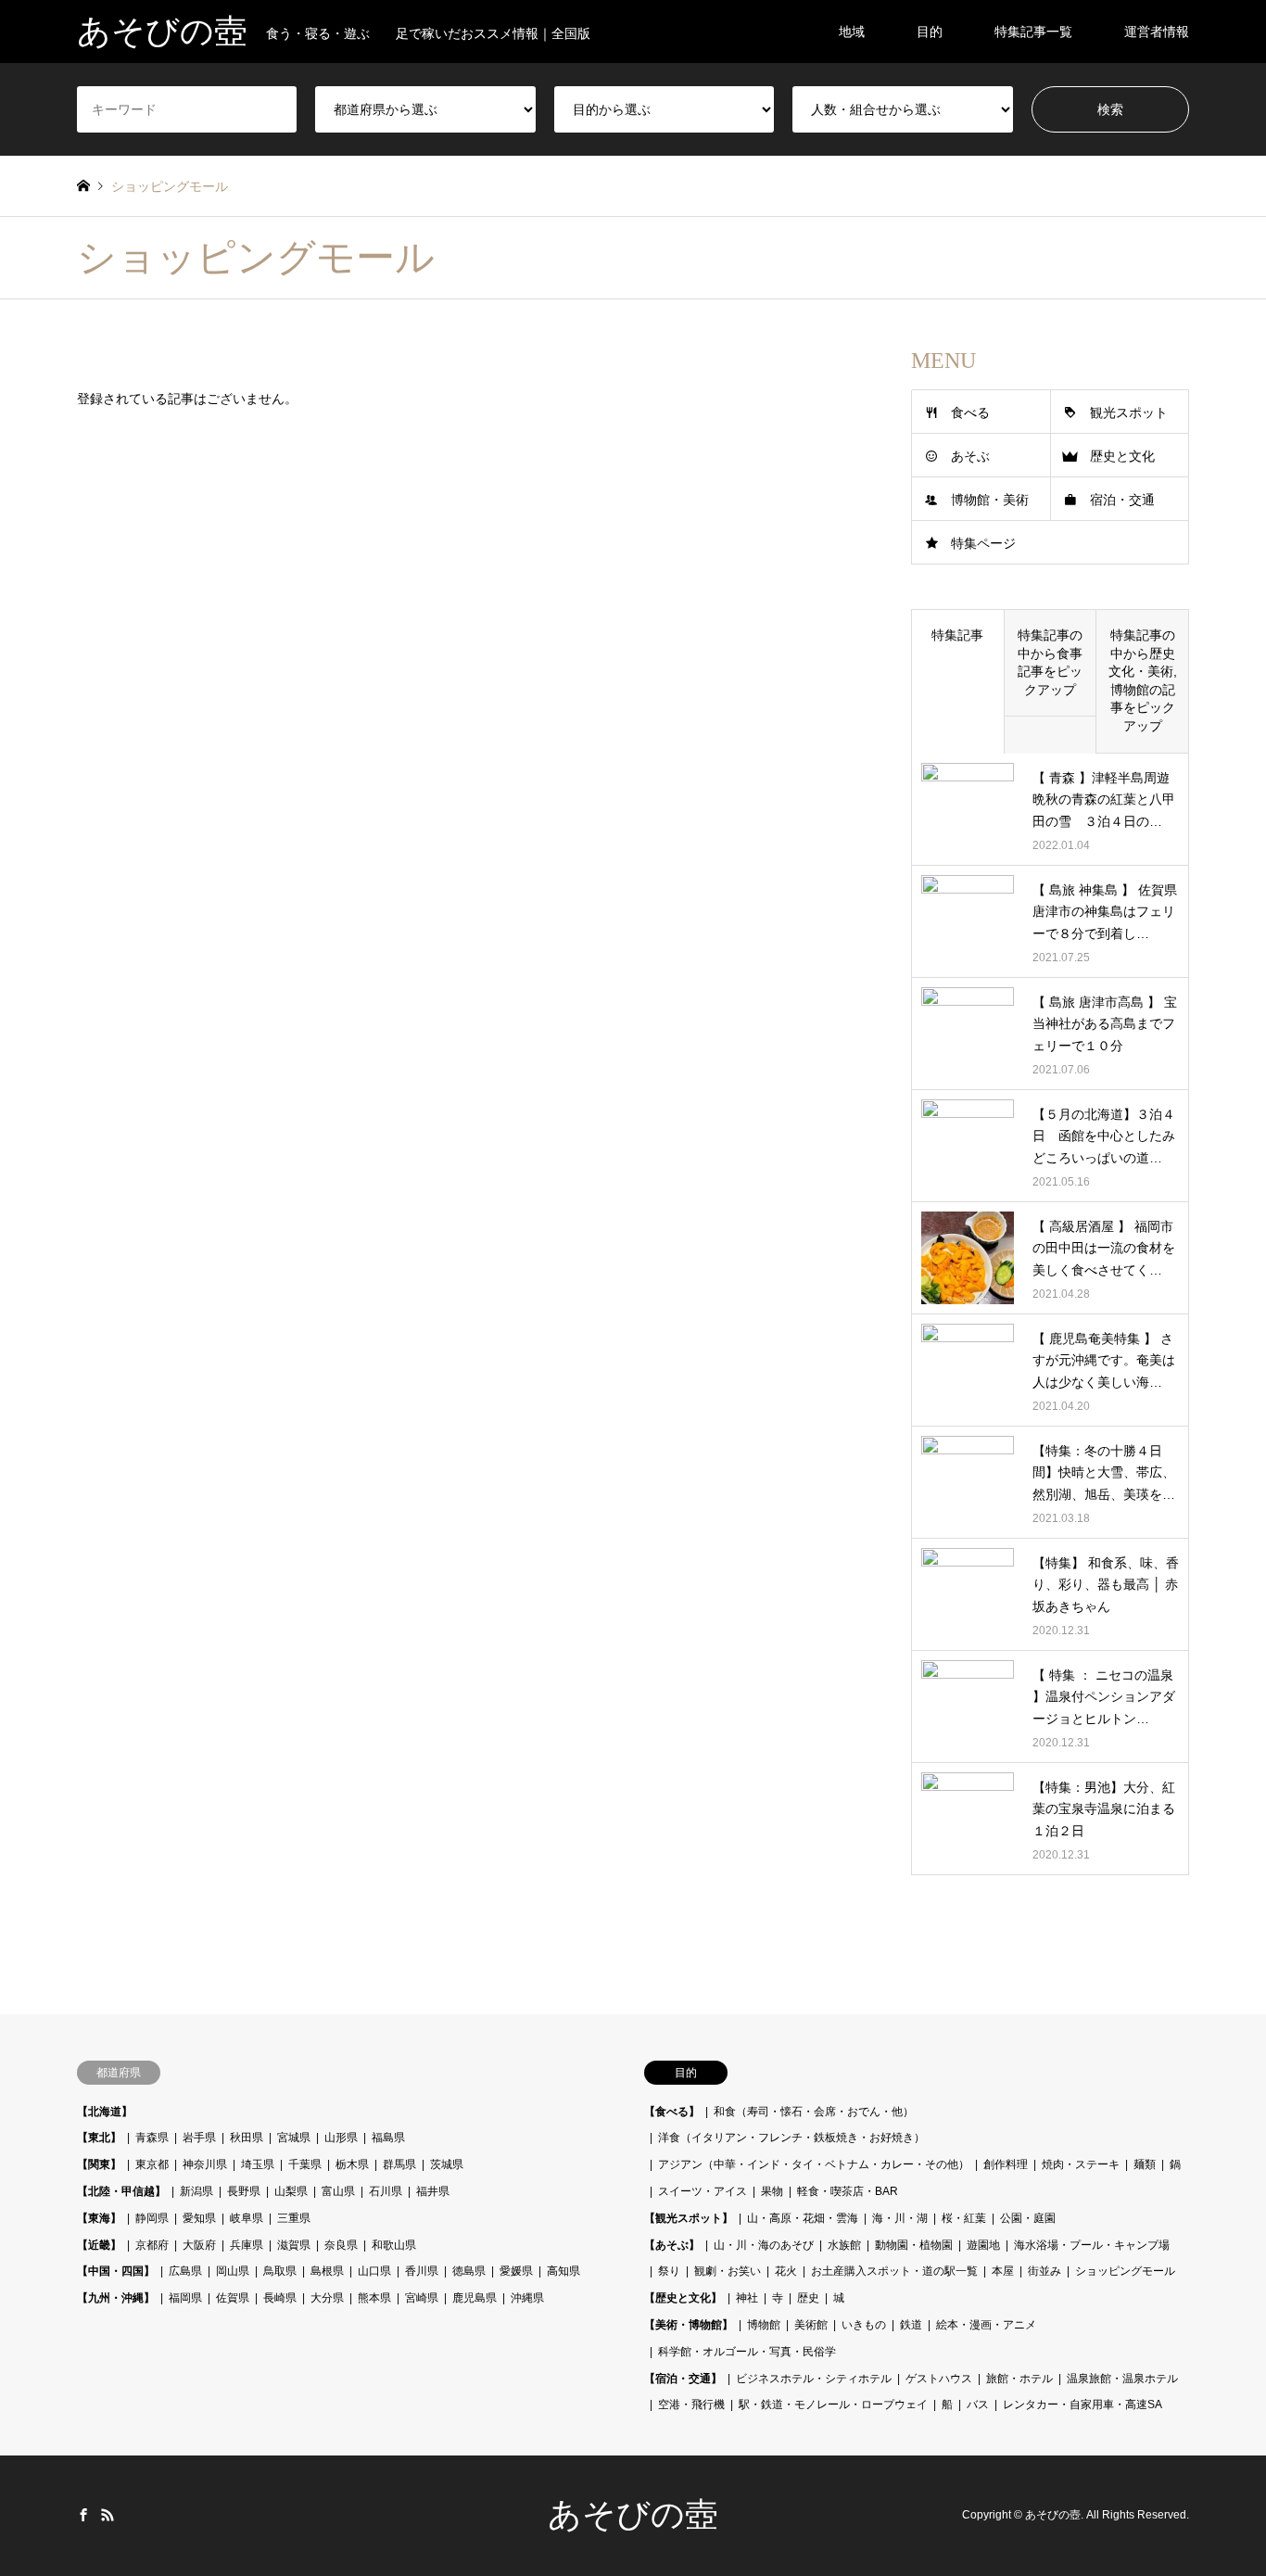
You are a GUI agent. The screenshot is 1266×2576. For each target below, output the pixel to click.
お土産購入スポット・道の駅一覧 (894, 2271)
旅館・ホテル (1019, 2379)
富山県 (338, 2191)
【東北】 (99, 2138)
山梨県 (291, 2191)
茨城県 (447, 2164)
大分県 (327, 2298)
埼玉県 (258, 2164)
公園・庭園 (1028, 2218)
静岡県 (152, 2218)
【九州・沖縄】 (116, 2298)
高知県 (563, 2271)
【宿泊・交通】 (683, 2379)
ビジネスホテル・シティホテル (814, 2379)
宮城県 (294, 2138)
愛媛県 (516, 2271)
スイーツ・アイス (703, 2191)
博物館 (764, 2325)
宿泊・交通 (1122, 500)
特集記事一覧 (1033, 32)
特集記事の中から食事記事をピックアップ (1050, 662)
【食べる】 (672, 2112)
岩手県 (199, 2138)
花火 (786, 2271)
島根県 (327, 2271)
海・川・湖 (900, 2218)
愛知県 (199, 2218)
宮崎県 (422, 2298)
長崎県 (280, 2298)
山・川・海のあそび (764, 2245)
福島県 (388, 2138)
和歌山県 (394, 2245)
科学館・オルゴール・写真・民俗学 (747, 2352)
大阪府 (199, 2245)
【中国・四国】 (116, 2271)
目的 (930, 32)
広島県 (185, 2271)
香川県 (422, 2271)
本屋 (1003, 2271)
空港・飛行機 (691, 2405)
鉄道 (911, 2325)
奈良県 (341, 2245)
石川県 (386, 2191)
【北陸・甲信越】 (121, 2191)
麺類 (1145, 2164)
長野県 (244, 2191)
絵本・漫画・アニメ (986, 2325)
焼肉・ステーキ (1081, 2164)
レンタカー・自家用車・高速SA (1082, 2405)
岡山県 (233, 2271)
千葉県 (305, 2164)
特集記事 (957, 635)
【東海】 (99, 2218)
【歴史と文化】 (683, 2298)
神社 (747, 2298)
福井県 (433, 2191)
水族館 (844, 2245)
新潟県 (196, 2191)
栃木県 (352, 2164)
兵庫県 (247, 2245)
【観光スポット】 (689, 2218)
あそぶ (970, 456)
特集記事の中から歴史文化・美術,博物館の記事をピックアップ (1143, 680)
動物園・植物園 (914, 2245)
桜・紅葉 (964, 2218)
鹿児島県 (475, 2298)
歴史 (808, 2298)
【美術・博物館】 (689, 2325)
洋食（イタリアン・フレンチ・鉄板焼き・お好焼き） (791, 2138)
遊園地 (983, 2245)
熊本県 (374, 2298)
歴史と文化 (1122, 456)
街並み (1044, 2271)
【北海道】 (105, 2112)
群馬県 (399, 2164)
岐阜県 (247, 2218)
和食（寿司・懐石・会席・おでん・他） (814, 2112)
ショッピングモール (1125, 2271)
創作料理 (1006, 2164)
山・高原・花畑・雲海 (803, 2218)
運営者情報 (1157, 32)
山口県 (374, 2271)
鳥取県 (280, 2271)
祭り (669, 2271)
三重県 (294, 2218)
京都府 (152, 2245)
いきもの (864, 2325)
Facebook (83, 2515)
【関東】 (99, 2164)
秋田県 (247, 2138)
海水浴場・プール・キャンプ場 (1092, 2245)
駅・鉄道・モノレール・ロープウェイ (833, 2405)
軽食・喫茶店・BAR (848, 2191)
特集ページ (983, 543)
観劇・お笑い (728, 2271)
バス (978, 2405)
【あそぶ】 (672, 2245)
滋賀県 (294, 2245)
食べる (970, 412)
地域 (852, 32)
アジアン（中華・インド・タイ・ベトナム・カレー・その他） (814, 2164)
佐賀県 (233, 2298)
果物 (772, 2191)
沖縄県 (527, 2298)
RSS (108, 2515)
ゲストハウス (939, 2379)
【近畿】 (99, 2245)
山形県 (341, 2138)
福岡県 (185, 2298)
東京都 (152, 2164)
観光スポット (1129, 412)
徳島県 (469, 2271)
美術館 (811, 2325)
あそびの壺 (633, 2515)
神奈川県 (205, 2164)
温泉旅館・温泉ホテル (1122, 2379)
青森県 (152, 2138)
